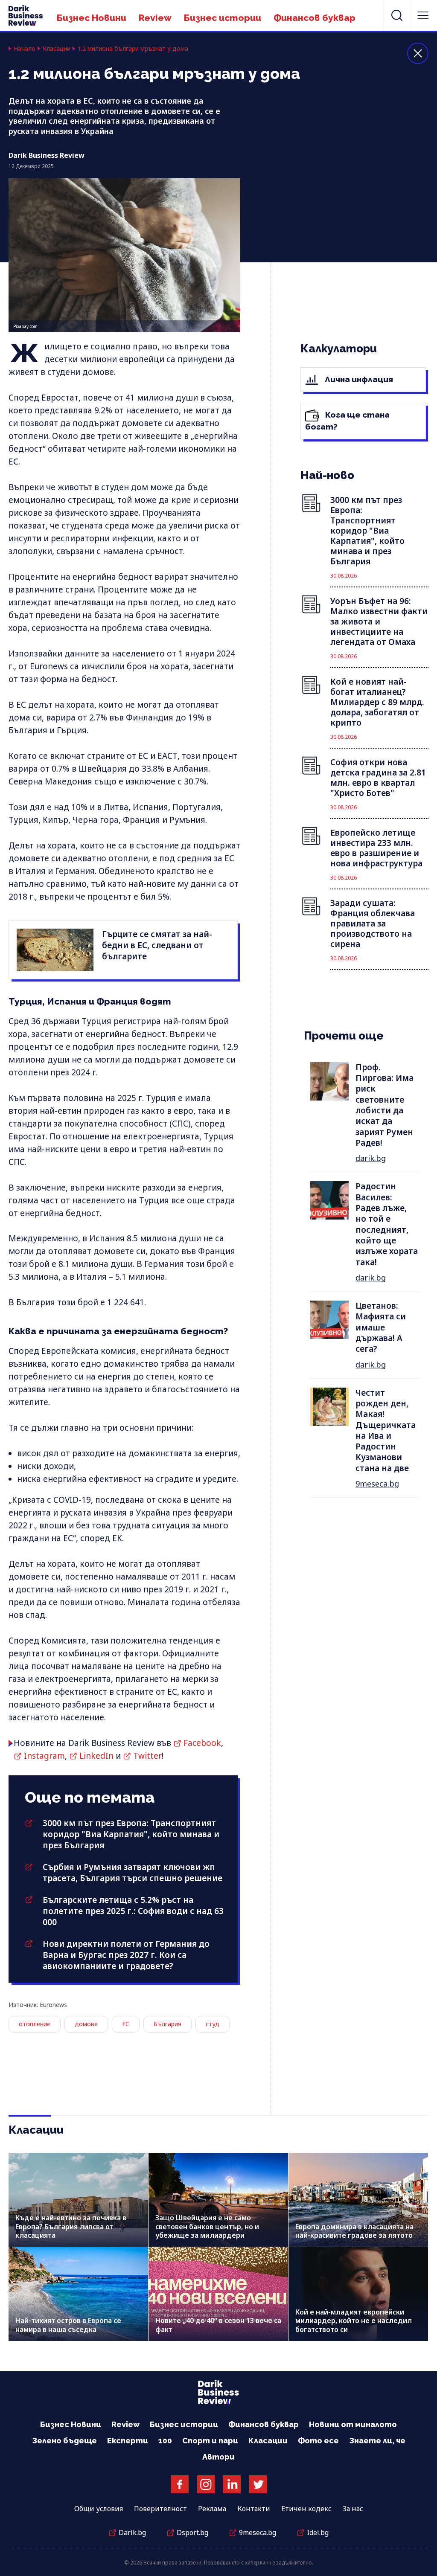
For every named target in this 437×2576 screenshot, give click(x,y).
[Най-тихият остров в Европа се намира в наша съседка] (78, 2294)
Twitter (147, 1756)
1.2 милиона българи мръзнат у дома (133, 49)
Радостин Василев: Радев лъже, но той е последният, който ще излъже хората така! (387, 1224)
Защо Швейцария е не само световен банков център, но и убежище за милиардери (207, 2226)
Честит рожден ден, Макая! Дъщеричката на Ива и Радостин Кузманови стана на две (386, 1430)
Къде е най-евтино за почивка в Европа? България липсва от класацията (71, 2226)
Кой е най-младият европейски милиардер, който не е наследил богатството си (354, 2320)
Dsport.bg (192, 2532)
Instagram (44, 1756)
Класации (57, 49)
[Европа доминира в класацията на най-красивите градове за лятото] (358, 2200)
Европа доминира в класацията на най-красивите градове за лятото (354, 2231)
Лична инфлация (358, 379)
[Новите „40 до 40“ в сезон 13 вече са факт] (218, 2294)
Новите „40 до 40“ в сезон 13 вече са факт (218, 2325)
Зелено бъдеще (64, 2441)
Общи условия (99, 2509)
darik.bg (371, 1158)
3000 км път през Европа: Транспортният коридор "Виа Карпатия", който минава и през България (131, 1834)
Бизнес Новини (92, 18)
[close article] (418, 53)
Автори (218, 2457)
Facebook (202, 1743)
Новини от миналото (353, 2424)
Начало (25, 49)
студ (213, 2024)
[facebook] (180, 2484)
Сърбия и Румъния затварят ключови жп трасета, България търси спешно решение (133, 1873)
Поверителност (160, 2509)
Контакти (254, 2509)
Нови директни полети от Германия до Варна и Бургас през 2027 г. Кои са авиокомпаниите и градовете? (126, 1955)
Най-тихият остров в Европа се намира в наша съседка (68, 2325)
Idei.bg (318, 2532)
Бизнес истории (223, 18)
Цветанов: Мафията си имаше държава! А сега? (381, 1327)
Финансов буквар (315, 18)
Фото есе (318, 2441)
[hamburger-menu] (423, 15)
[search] (397, 15)
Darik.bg (132, 2532)
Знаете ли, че (377, 2441)
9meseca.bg (377, 1484)
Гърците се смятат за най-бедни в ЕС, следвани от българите (157, 945)
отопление (35, 2024)
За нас (353, 2509)
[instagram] (206, 2484)
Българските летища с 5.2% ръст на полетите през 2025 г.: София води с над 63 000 (133, 1911)
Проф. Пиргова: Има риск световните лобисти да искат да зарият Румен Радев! (385, 1105)
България (168, 2024)
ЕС (126, 2024)
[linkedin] (232, 2484)
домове (86, 2024)
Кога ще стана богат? (347, 421)
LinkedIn (96, 1756)
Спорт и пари (210, 2441)
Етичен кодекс (306, 2509)
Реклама (212, 2509)
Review (155, 18)
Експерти (128, 2441)
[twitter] (258, 2484)
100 (165, 2441)
